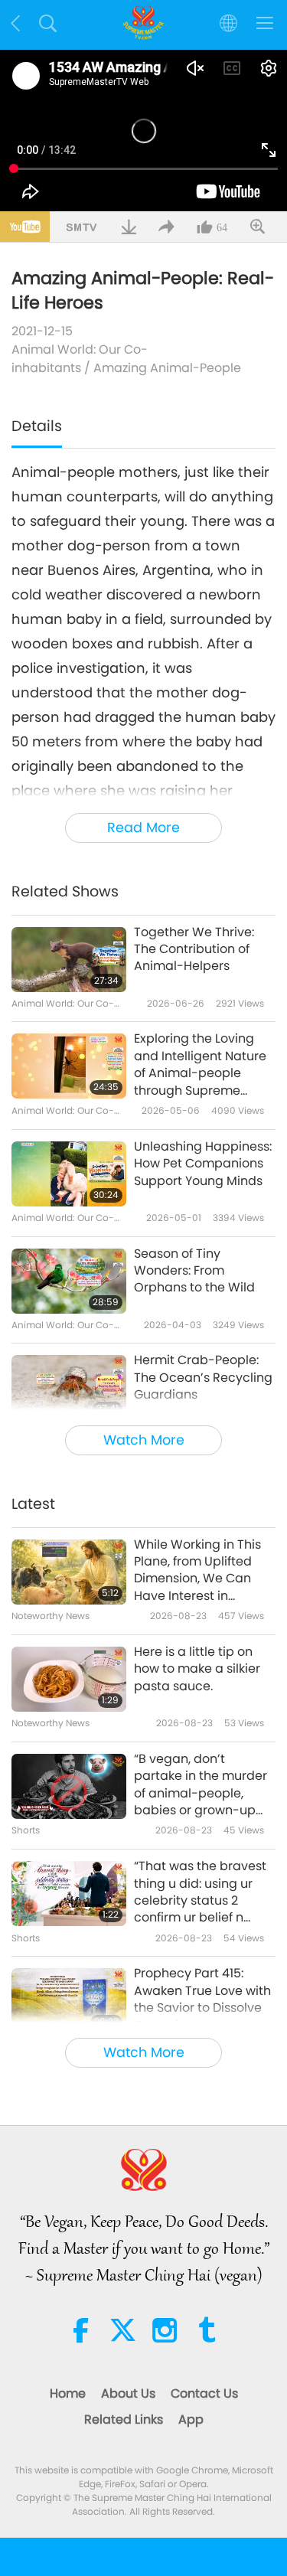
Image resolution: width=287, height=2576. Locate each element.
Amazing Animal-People (167, 368)
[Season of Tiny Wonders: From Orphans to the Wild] (69, 1281)
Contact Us (204, 2393)
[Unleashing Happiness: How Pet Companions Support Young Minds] (69, 1174)
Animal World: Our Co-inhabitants (80, 359)
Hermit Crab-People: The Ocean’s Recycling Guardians (203, 1378)
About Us (128, 2393)
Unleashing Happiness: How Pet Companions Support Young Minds (203, 1164)
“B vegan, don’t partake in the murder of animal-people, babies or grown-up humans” (201, 1785)
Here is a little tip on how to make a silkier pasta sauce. (197, 1669)
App (191, 2419)
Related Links (124, 2419)
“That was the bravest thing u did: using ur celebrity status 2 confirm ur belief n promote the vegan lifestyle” (200, 1892)
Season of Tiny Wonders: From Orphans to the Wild (194, 1271)
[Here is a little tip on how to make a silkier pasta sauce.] (69, 1679)
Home (68, 2393)
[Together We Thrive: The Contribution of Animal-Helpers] (69, 960)
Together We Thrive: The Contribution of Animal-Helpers (194, 950)
